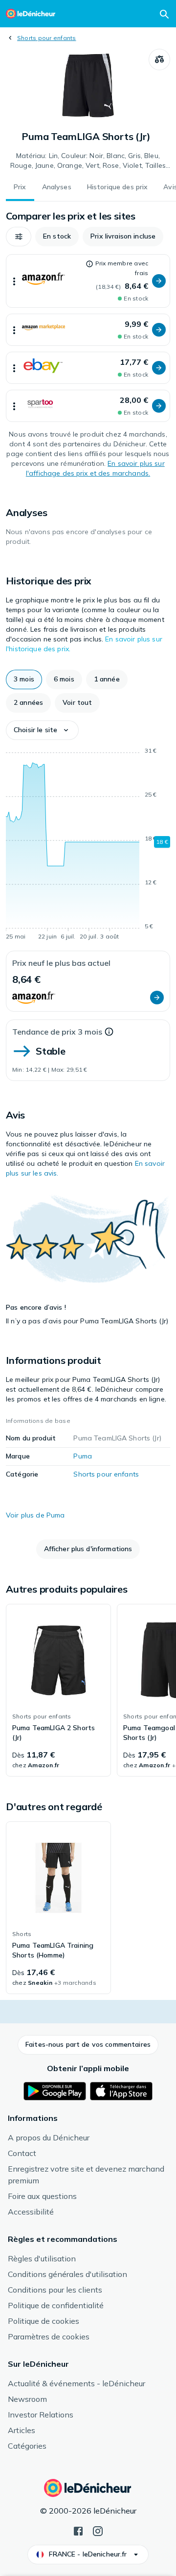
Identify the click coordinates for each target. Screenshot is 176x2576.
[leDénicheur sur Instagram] (98, 2530)
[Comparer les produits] (159, 60)
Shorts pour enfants (47, 38)
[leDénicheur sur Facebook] (78, 2530)
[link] (58, 1690)
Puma (83, 1456)
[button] (19, 237)
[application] (88, 845)
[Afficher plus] (14, 281)
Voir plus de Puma (35, 1515)
